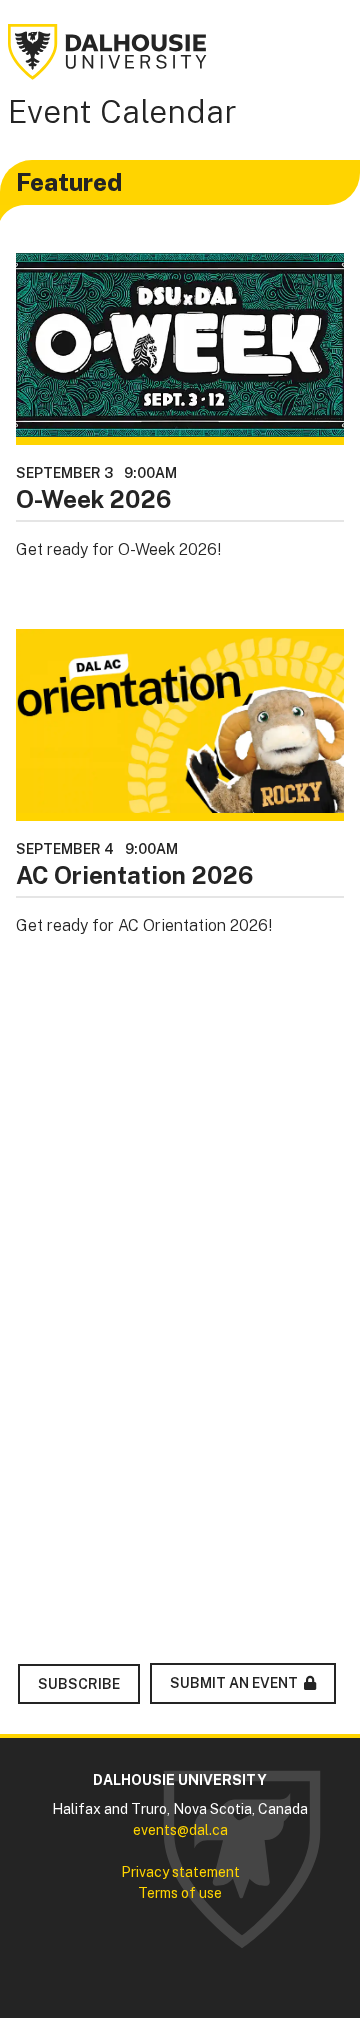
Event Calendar (122, 111)
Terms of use (180, 1893)
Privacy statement (180, 1872)
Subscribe (79, 1684)
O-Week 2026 (93, 499)
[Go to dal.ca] (108, 50)
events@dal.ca (180, 1830)
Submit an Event (234, 1683)
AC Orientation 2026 (134, 875)
